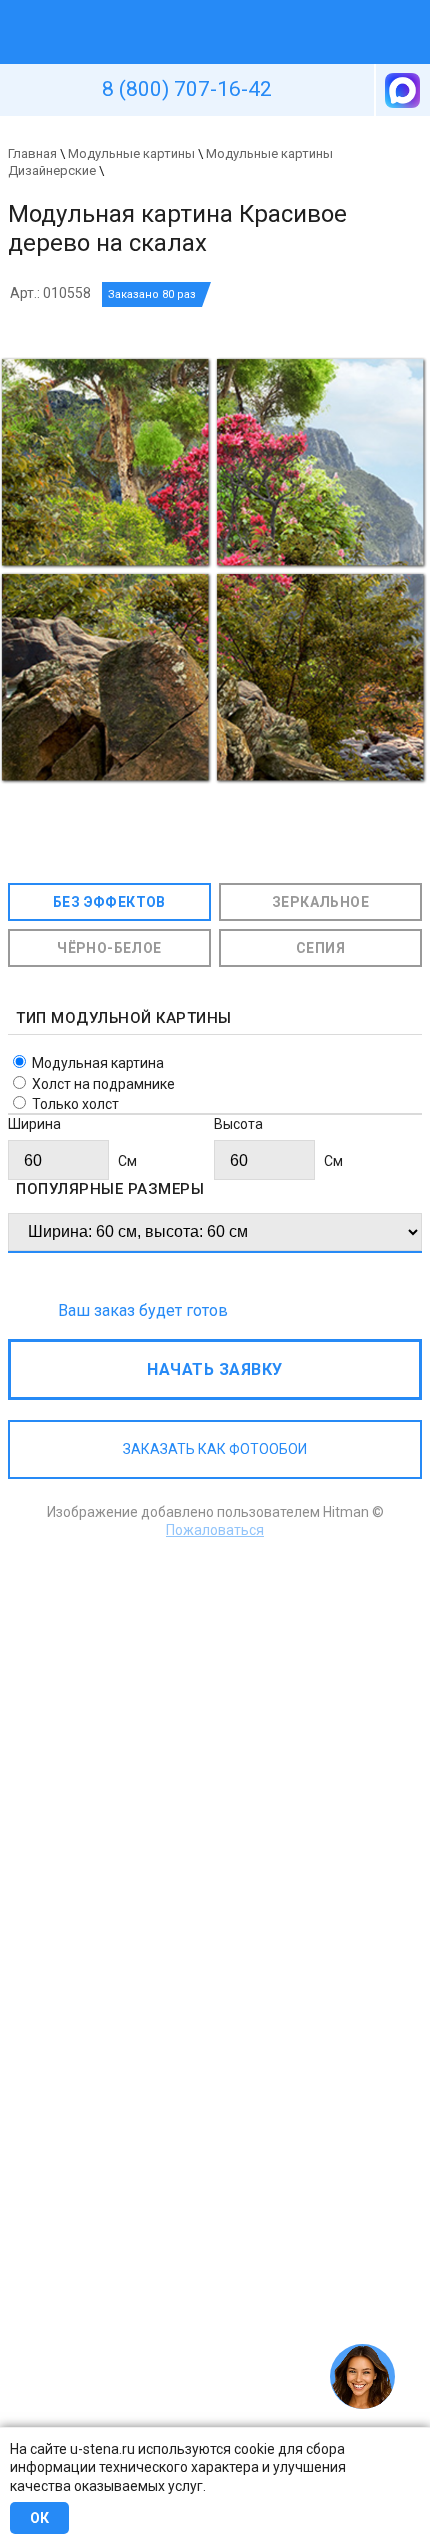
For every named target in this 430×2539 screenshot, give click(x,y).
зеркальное (320, 902)
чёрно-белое (109, 948)
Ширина (34, 1124)
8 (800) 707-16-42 (187, 89)
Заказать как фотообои (215, 1449)
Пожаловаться (215, 1530)
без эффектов (109, 902)
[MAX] (401, 90)
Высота (238, 1124)
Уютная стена (168, 9)
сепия (320, 948)
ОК (39, 2518)
